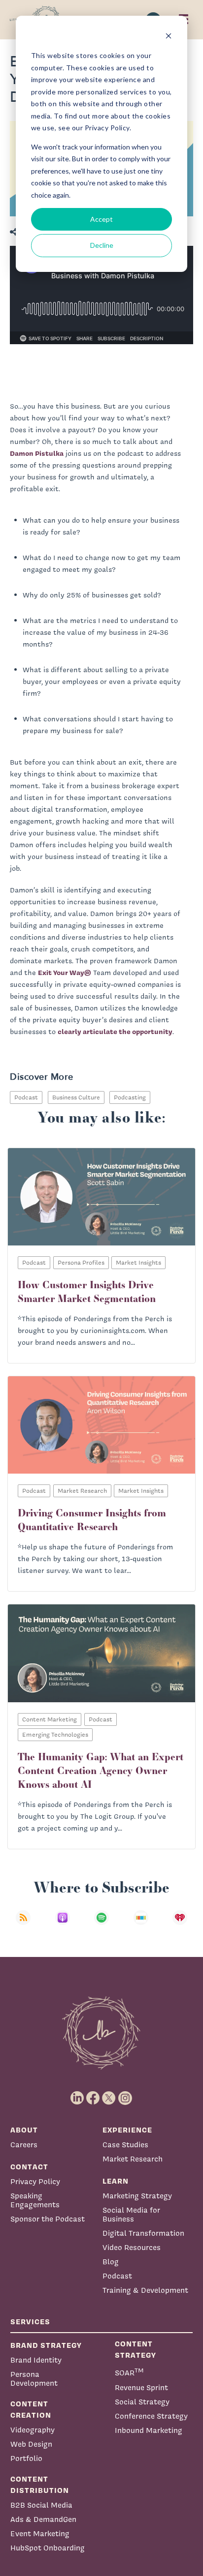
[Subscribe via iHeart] (180, 1924)
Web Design (31, 2444)
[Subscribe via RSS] (23, 1924)
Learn (116, 2181)
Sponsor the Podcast (48, 2219)
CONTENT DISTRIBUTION (40, 2485)
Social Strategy (142, 2402)
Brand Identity (36, 2360)
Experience (127, 2130)
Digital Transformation (143, 2233)
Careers (24, 2145)
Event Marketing (40, 2533)
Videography (33, 2430)
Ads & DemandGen (43, 2519)
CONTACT (29, 2167)
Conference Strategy (151, 2416)
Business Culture (76, 1097)
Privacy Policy (35, 2181)
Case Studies (125, 2145)
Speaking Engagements (35, 2200)
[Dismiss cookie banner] (169, 37)
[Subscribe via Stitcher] (141, 1924)
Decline (102, 245)
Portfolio (26, 2458)
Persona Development (34, 2379)
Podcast (26, 1097)
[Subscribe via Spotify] (101, 1924)
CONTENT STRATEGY (135, 2349)
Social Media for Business (131, 2214)
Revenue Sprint (141, 2387)
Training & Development (145, 2290)
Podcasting (130, 1097)
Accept (101, 219)
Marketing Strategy (137, 2196)
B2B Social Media (41, 2505)
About (24, 2130)
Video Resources (132, 2247)
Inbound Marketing (149, 2430)
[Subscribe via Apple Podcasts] (63, 1924)
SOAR (129, 2372)
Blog (111, 2262)
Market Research (133, 2159)
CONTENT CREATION (31, 2409)
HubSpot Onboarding (48, 2548)
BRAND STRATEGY (46, 2345)
